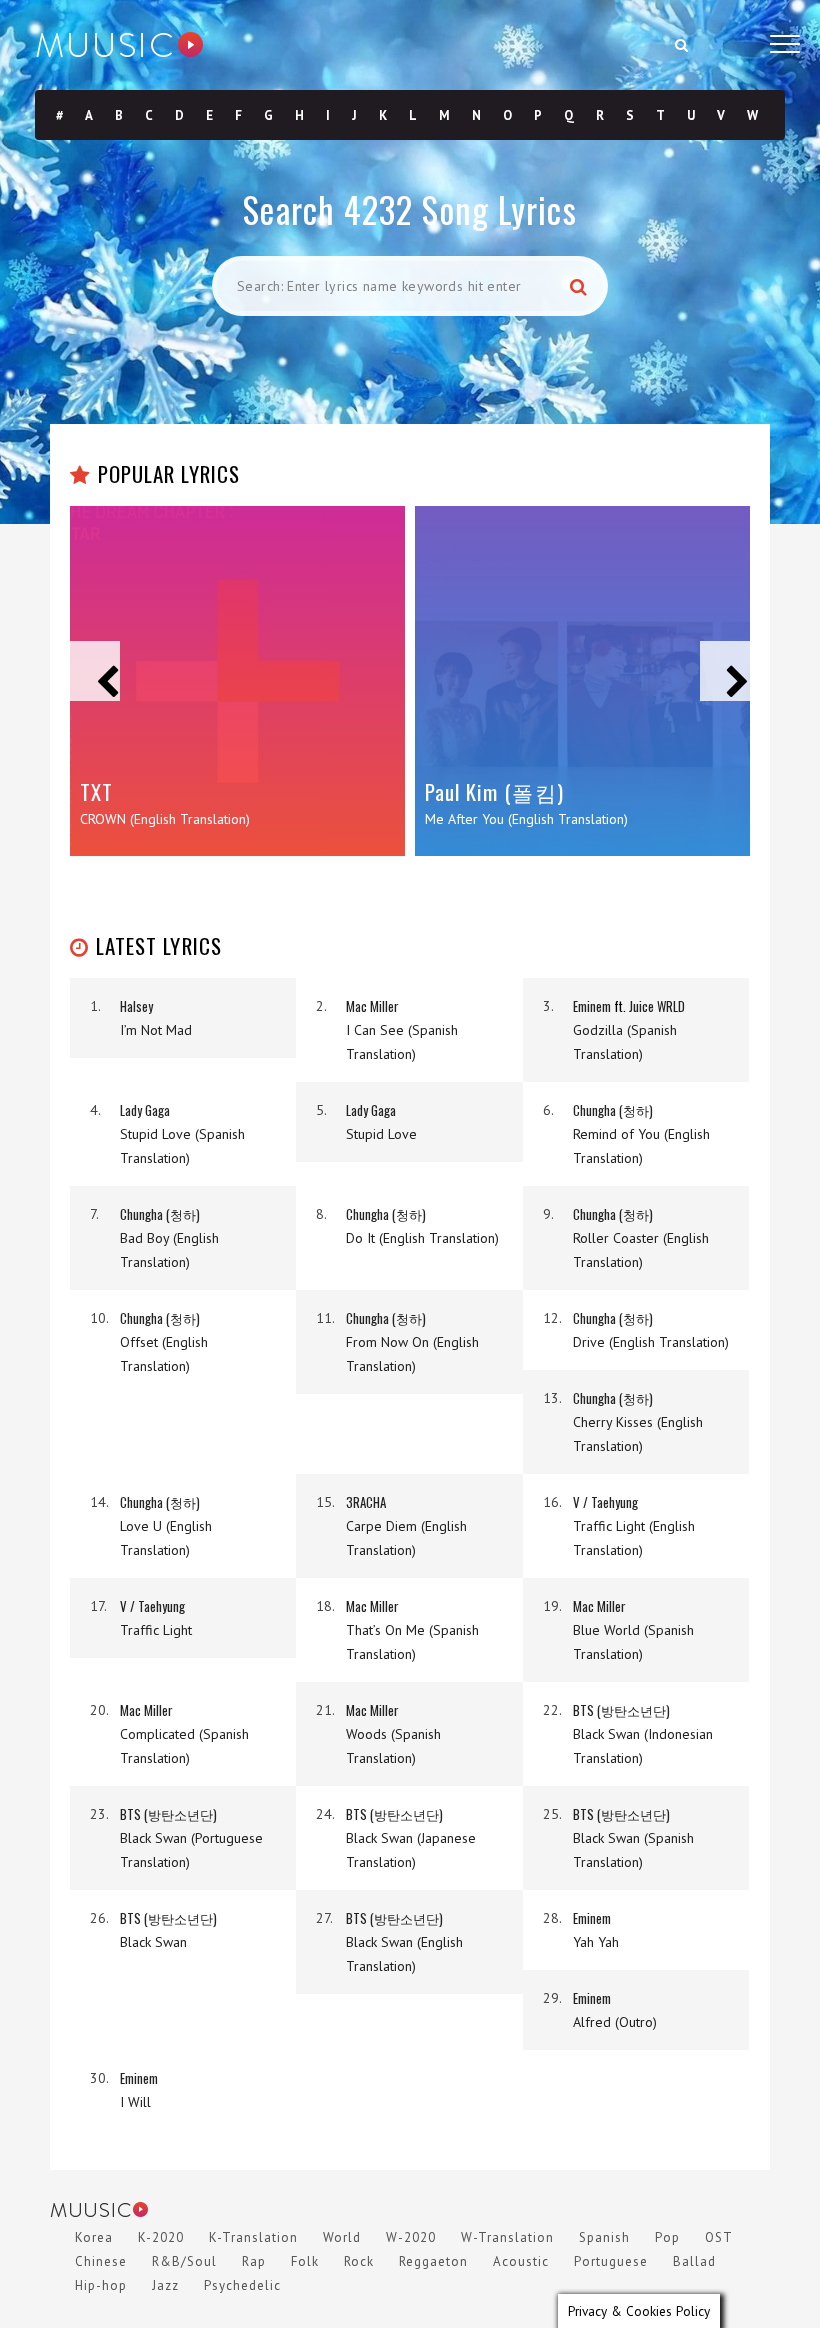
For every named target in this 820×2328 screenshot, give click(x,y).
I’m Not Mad (156, 1030)
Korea (94, 2237)
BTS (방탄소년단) (621, 1710)
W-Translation (507, 2237)
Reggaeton (433, 2261)
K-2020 (161, 2237)
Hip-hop (101, 2285)
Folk (305, 2261)
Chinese (101, 2261)
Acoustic (521, 2261)
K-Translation (253, 2237)
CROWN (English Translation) (165, 819)
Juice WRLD (657, 1006)
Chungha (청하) (613, 1110)
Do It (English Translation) (422, 1238)
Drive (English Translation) (651, 1342)
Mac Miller (372, 1006)
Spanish (604, 2237)
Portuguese (611, 2261)
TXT (96, 791)
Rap (254, 2261)
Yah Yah (596, 1942)
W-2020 (411, 2237)
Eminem (592, 1006)
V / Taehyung (605, 1502)
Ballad (694, 2261)
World (342, 2237)
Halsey (136, 1006)
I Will (135, 2102)
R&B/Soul (184, 2261)
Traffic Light (156, 1630)
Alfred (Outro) (615, 2022)
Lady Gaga (145, 1110)
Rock (359, 2261)
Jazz (165, 2285)
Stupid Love (381, 1134)
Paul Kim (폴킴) (494, 791)
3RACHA (366, 1502)
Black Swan (153, 1942)
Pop (667, 2237)
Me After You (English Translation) (526, 819)
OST (719, 2237)
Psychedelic (242, 2285)
